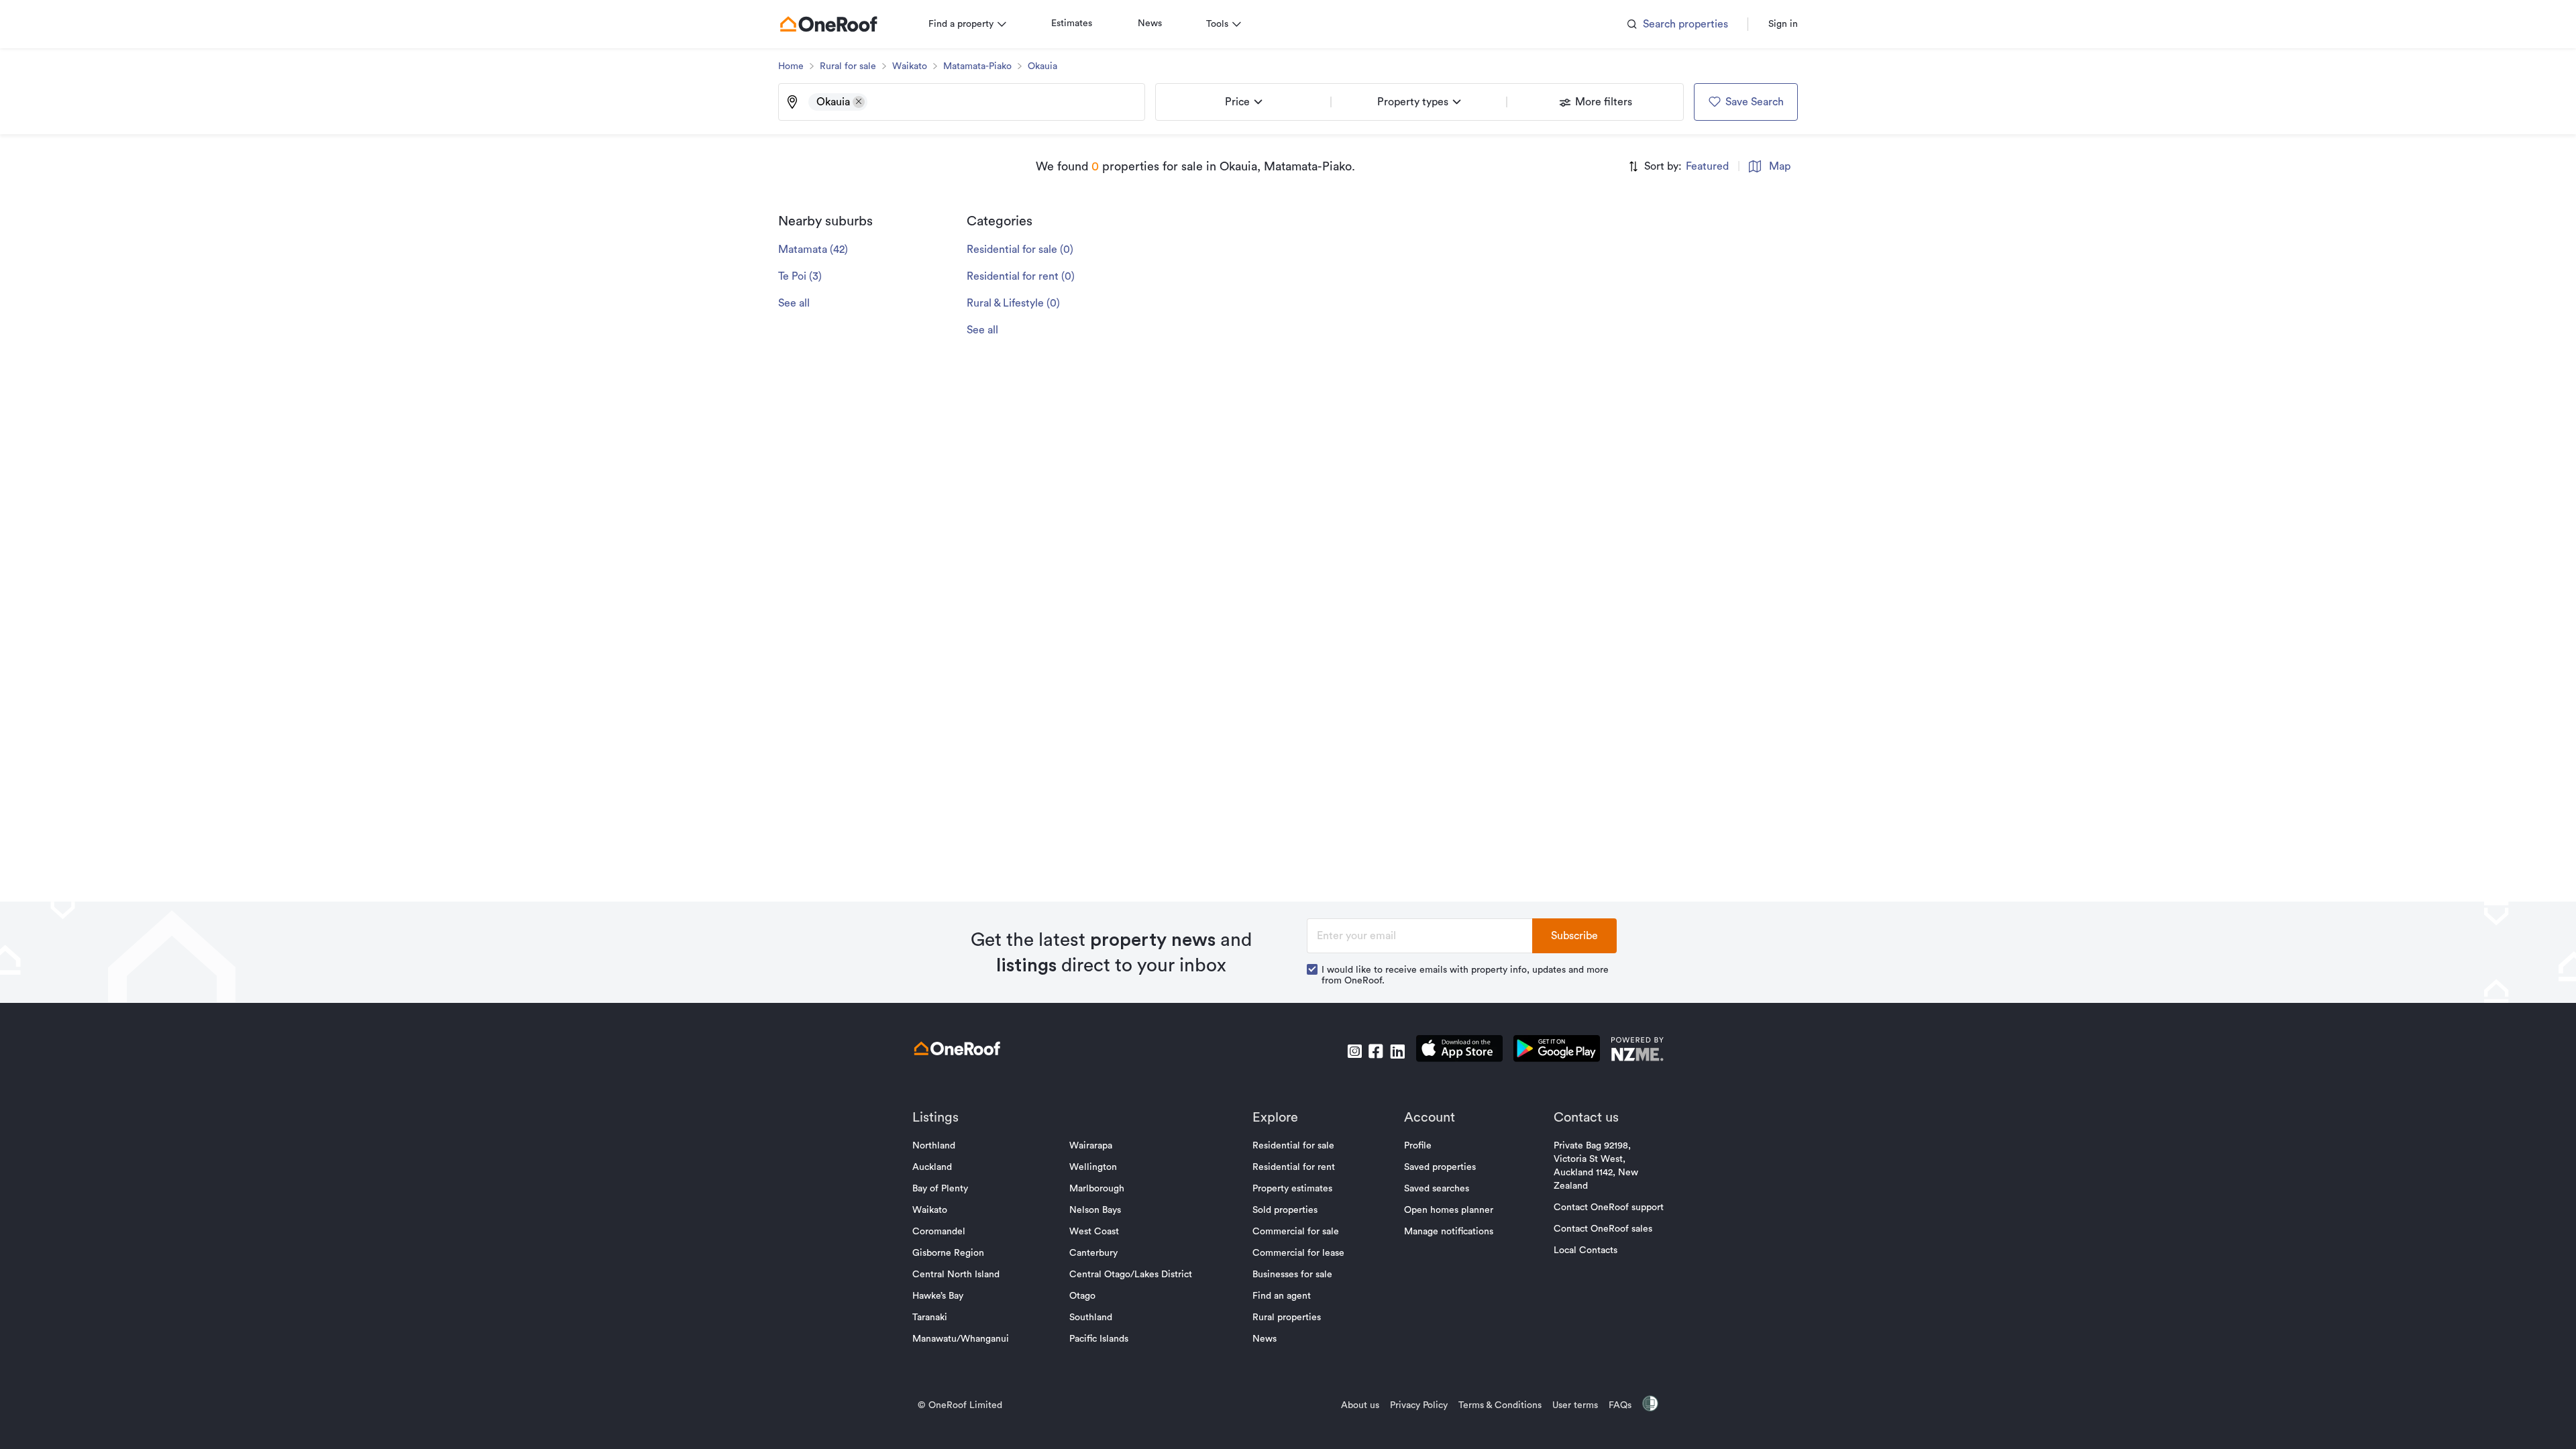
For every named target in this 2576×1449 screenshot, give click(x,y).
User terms (1575, 1405)
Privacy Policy (1419, 1405)
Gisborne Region (948, 1253)
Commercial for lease (1298, 1253)
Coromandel (939, 1232)
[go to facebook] (1376, 1051)
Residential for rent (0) (1021, 276)
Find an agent (1282, 1296)
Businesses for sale (1292, 1275)
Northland (934, 1146)
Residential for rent (1294, 1167)
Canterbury (1093, 1253)
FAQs (1620, 1405)
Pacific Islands (1099, 1339)
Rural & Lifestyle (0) (1013, 303)
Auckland (932, 1167)
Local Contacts (1586, 1250)
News (1150, 23)
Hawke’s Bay (938, 1296)
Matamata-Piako (977, 66)
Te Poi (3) (800, 276)
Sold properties (1285, 1210)
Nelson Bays (1095, 1210)
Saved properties (1440, 1167)
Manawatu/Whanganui (961, 1339)
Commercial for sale (1296, 1232)
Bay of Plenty (940, 1189)
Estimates (1072, 23)
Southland (1091, 1318)
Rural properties (1287, 1318)
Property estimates (1292, 1189)
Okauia (1042, 66)
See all (794, 303)
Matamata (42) (813, 250)
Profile (1418, 1146)
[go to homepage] (828, 24)
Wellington (1093, 1167)
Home (791, 66)
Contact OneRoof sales (1603, 1229)
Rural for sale (848, 66)
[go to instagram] (1354, 1051)
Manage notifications (1449, 1232)
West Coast (1094, 1232)
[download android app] (1557, 1051)
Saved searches (1437, 1189)
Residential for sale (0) (1020, 250)
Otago (1082, 1296)
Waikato (910, 66)
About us (1360, 1405)
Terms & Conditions (1500, 1405)
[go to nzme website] (1637, 1051)
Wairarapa (1091, 1146)
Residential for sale (1293, 1146)
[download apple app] (1459, 1051)
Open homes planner (1449, 1210)
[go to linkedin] (1397, 1051)
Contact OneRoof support (1609, 1207)
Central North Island (956, 1275)
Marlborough (1097, 1189)
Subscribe (1574, 936)
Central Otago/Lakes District (1131, 1275)
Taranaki (930, 1318)
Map (1780, 166)
